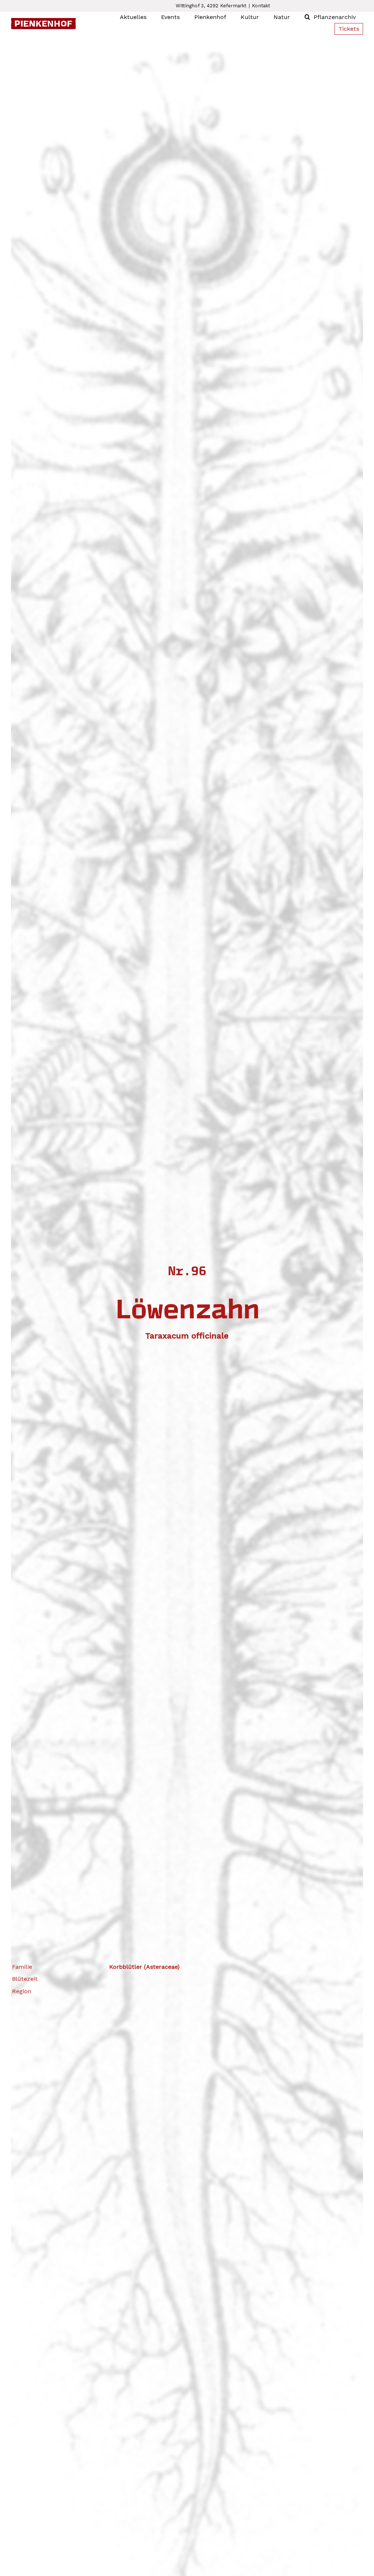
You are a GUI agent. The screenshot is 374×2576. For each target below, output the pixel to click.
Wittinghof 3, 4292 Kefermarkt (211, 6)
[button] (307, 17)
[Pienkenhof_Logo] (43, 21)
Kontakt (261, 6)
